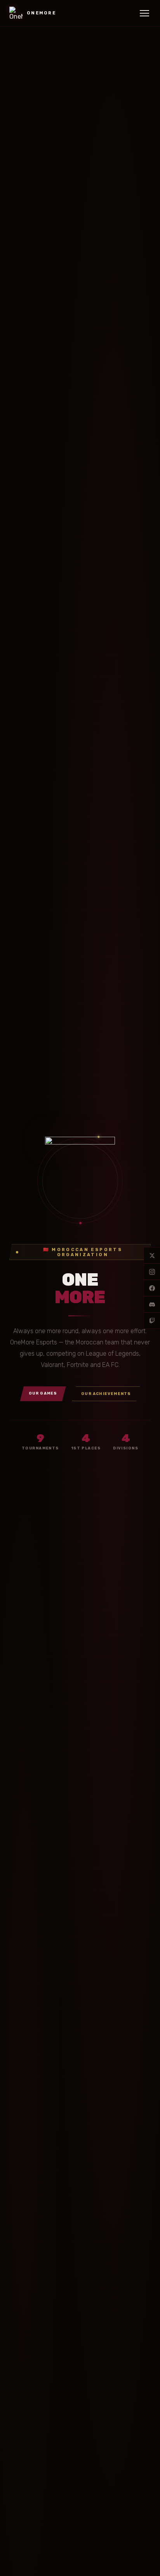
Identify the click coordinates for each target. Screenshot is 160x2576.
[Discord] (152, 1304)
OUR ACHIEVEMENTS (106, 1394)
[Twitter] (152, 1255)
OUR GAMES (43, 1393)
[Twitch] (152, 1321)
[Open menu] (144, 13)
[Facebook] (152, 1288)
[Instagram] (152, 1272)
